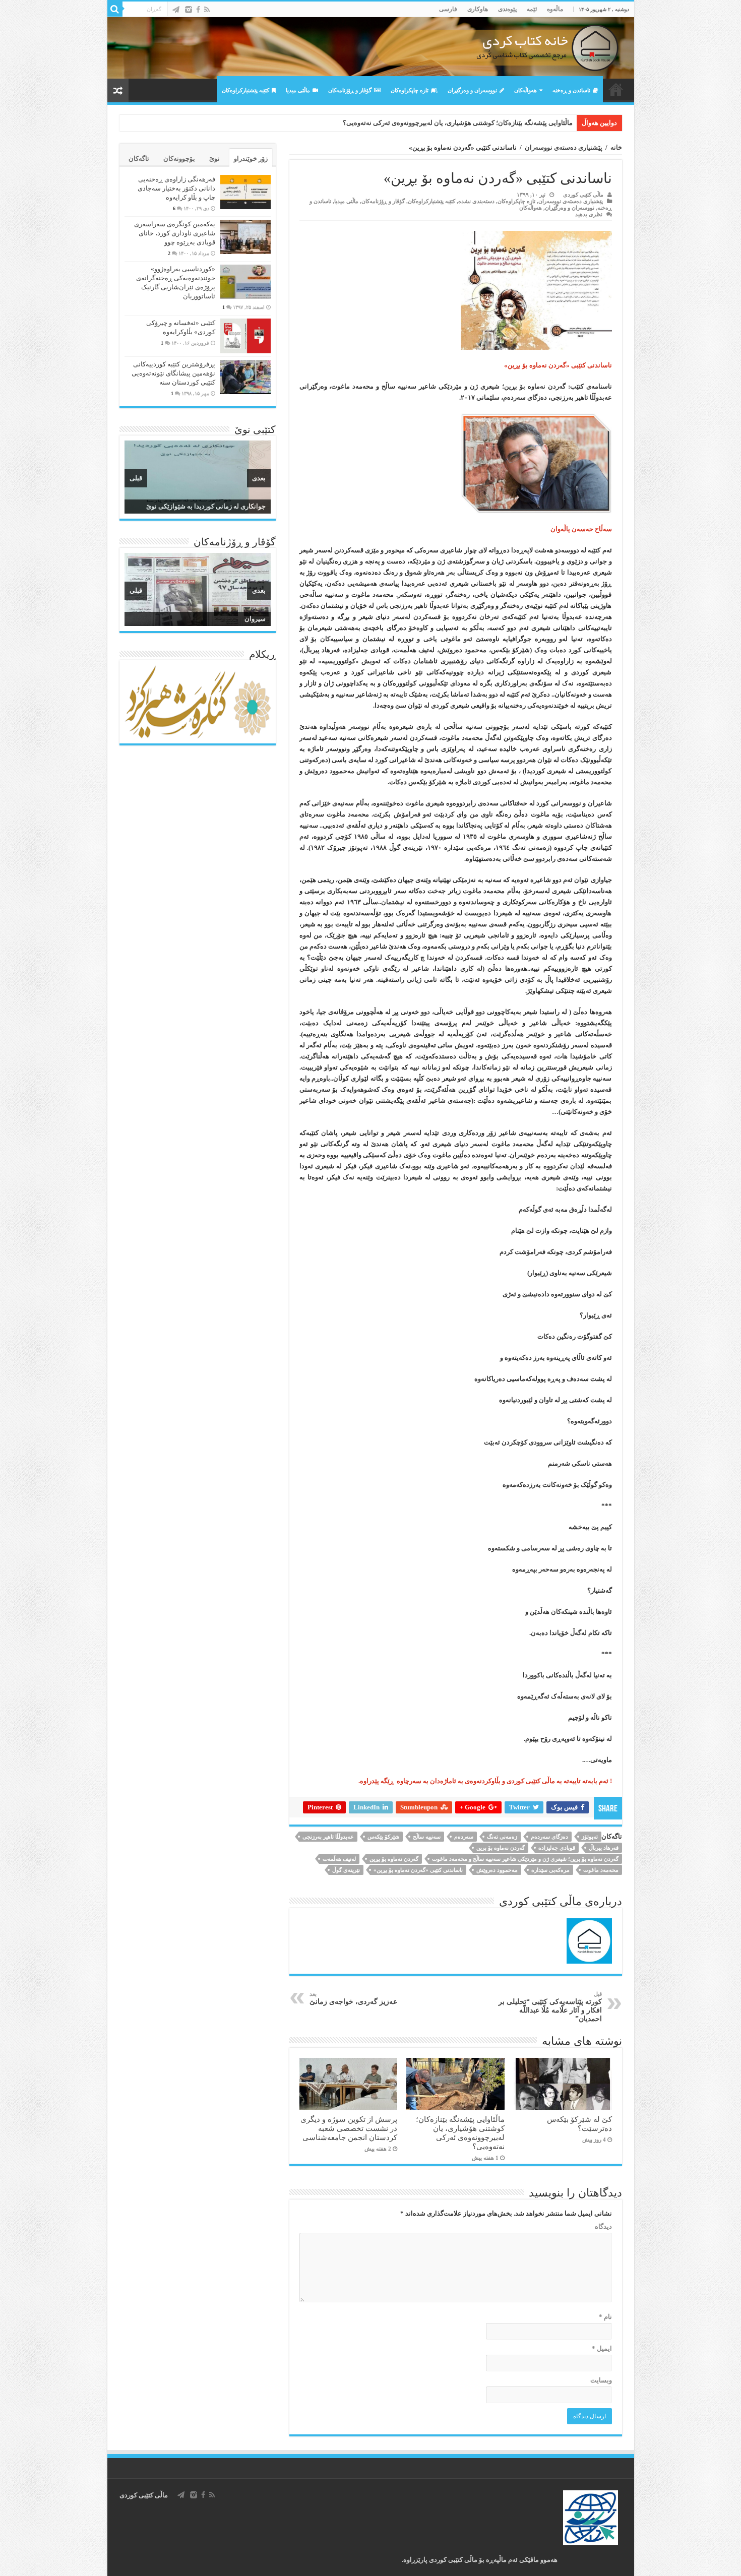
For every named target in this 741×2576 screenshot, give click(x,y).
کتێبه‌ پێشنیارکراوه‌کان (245, 90)
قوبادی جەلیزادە (557, 1848)
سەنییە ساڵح (427, 1837)
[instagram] (189, 10)
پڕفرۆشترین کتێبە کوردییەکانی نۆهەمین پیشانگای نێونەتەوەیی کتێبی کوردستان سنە (173, 373)
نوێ (214, 159)
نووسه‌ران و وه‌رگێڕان (472, 90)
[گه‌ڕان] (115, 9)
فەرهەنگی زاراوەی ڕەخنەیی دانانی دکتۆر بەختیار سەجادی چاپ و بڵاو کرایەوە (176, 188)
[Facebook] (198, 10)
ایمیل (602, 2348)
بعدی (259, 478)
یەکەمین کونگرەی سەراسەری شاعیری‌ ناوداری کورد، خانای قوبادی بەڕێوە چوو (175, 233)
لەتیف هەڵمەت (339, 1859)
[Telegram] (176, 10)
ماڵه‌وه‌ (555, 9)
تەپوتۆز (590, 1837)
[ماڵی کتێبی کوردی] (371, 48)
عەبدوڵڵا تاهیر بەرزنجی (328, 1837)
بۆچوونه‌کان (179, 159)
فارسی (448, 9)
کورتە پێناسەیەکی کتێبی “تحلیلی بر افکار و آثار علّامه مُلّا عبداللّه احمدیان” (550, 2007)
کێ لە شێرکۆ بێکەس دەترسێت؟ (579, 2124)
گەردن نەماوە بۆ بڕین (394, 1859)
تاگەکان (139, 159)
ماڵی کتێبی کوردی (583, 195)
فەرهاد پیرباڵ (604, 1848)
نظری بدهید (589, 214)
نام (605, 2317)
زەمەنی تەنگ (502, 1837)
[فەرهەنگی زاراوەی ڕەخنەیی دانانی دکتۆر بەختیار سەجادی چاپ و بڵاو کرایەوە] (245, 192)
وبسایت (601, 2380)
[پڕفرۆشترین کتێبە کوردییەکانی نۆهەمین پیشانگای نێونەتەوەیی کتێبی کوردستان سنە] (245, 377)
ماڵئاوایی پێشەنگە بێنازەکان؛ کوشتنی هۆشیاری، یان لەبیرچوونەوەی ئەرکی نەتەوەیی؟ (460, 2133)
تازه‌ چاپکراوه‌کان (410, 90)
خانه (616, 147)
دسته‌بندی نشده (476, 201)
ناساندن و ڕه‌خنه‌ (571, 90)
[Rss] (207, 10)
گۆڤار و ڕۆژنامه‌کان (350, 90)
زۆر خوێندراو (251, 159)
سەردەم (464, 1837)
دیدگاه (603, 2226)
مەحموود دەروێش (497, 1870)
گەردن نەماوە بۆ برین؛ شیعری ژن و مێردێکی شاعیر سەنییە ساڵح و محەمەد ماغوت (525, 1859)
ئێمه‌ (532, 9)
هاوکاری (478, 9)
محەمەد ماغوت (601, 1870)
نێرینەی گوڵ (346, 1870)
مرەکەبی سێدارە (550, 1870)
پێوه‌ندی (507, 9)
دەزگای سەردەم (549, 1837)
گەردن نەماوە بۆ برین (501, 1848)
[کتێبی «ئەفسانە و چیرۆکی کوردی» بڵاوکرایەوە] (245, 336)
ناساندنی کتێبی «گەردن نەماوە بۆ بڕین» (418, 1870)
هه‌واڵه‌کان (526, 90)
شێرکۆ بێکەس (383, 1837)
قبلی (136, 478)
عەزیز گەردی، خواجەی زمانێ (353, 1998)
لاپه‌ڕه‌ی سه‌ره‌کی (616, 89)
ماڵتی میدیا (298, 90)
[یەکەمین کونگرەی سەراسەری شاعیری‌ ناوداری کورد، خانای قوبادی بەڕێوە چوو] (245, 237)
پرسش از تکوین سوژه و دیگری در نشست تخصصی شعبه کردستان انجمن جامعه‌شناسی (454, 123)
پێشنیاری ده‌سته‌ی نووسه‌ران (564, 147)
